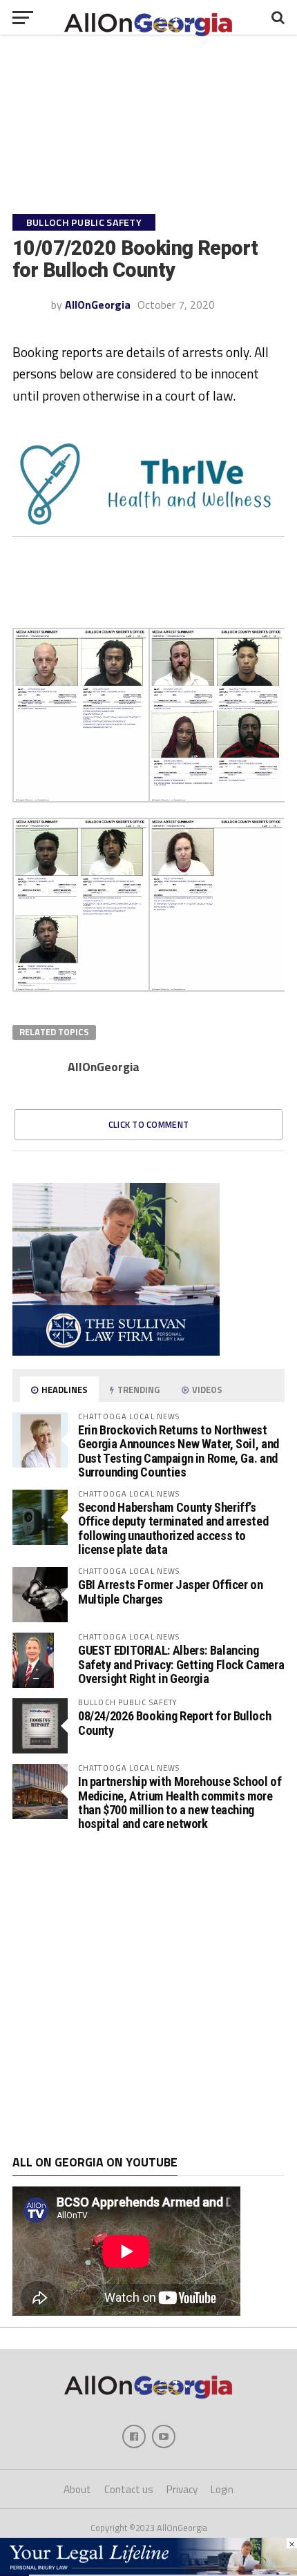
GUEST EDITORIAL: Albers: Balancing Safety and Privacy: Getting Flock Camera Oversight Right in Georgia (181, 1664)
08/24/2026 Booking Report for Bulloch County (174, 1723)
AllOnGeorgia (98, 305)
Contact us (129, 2489)
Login (222, 2489)
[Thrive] (148, 532)
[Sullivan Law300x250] (116, 1352)
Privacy (182, 2489)
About (77, 2489)
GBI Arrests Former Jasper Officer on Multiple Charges (171, 1592)
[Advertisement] (148, 1993)
